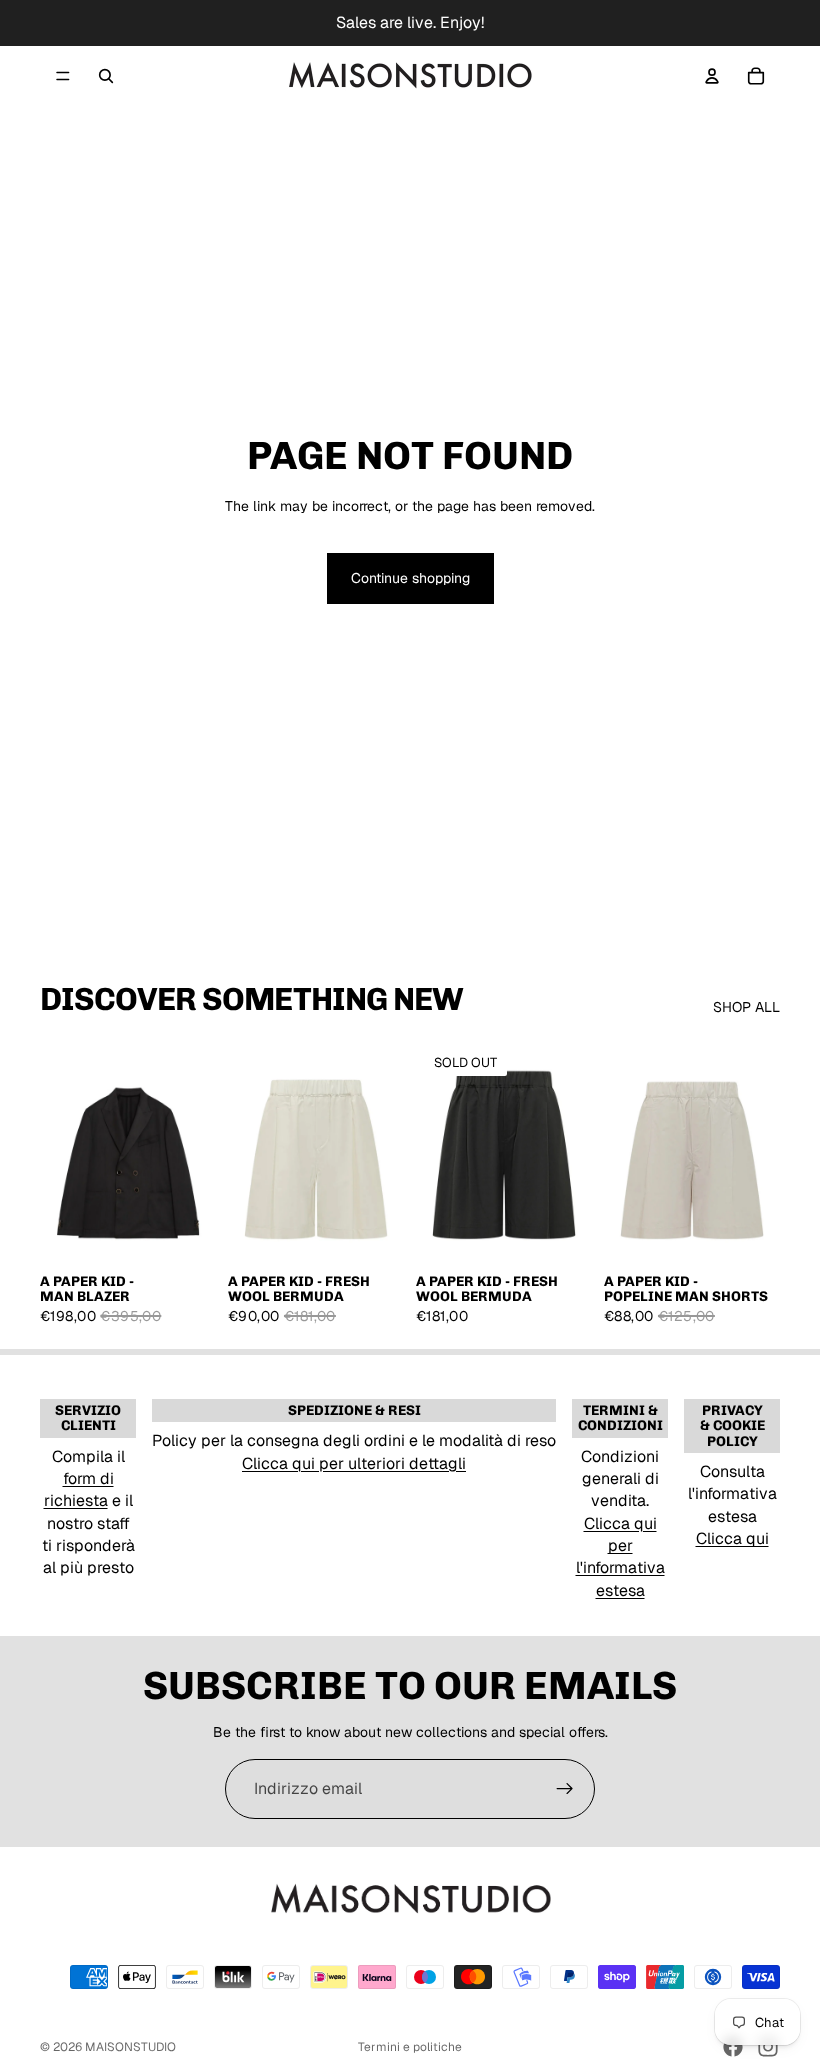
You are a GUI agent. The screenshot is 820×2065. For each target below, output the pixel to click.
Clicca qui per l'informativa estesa (620, 1557)
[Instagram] (768, 2047)
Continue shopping (410, 578)
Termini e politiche (410, 2047)
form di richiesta (79, 1489)
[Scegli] (185, 1231)
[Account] (712, 76)
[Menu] (63, 76)
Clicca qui (732, 1538)
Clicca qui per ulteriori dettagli (354, 1463)
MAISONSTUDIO (130, 2047)
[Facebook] (733, 2047)
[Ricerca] (106, 76)
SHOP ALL (746, 1007)
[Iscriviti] (565, 1789)
